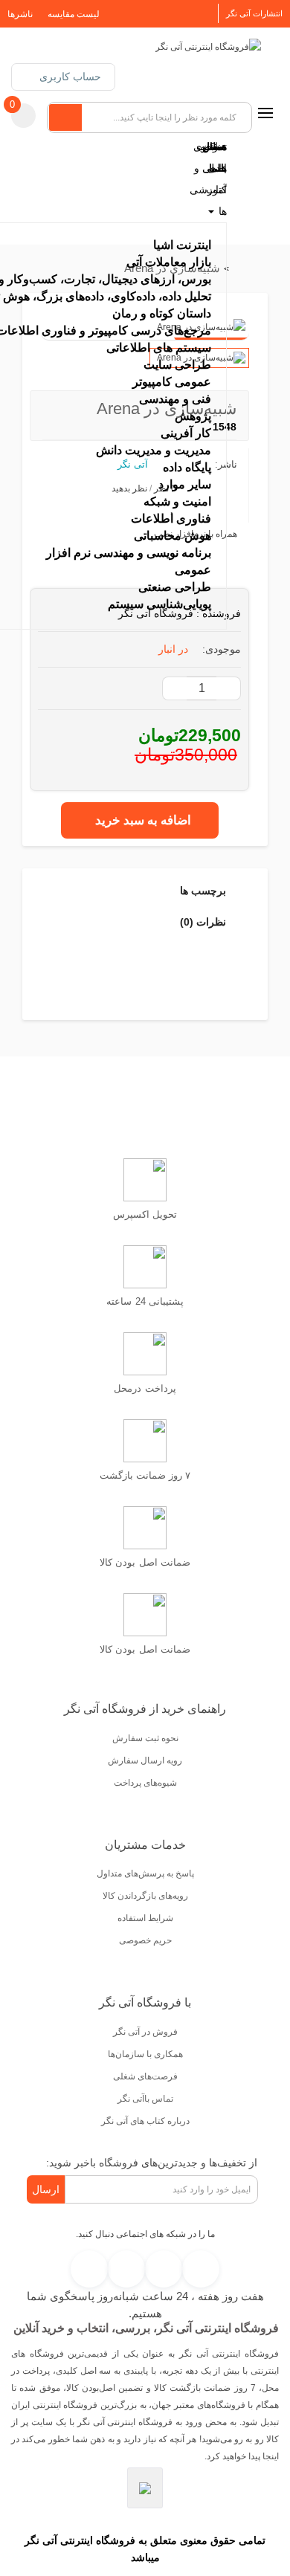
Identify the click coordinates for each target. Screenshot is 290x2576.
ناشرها (20, 14)
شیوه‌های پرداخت (145, 1783)
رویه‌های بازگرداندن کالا (145, 1896)
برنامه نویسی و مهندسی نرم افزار (129, 553)
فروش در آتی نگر (145, 2032)
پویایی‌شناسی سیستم (159, 604)
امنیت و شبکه (177, 501)
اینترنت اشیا (182, 245)
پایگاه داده (187, 467)
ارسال (46, 2189)
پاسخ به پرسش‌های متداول (145, 1873)
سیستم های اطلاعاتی (159, 348)
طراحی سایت (177, 365)
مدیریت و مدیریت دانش (154, 450)
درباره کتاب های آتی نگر (145, 2121)
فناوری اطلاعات (171, 519)
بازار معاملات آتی (169, 262)
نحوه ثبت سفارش (145, 1738)
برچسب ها (204, 891)
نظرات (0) (204, 922)
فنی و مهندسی (175, 399)
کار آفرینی (186, 433)
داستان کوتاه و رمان (162, 313)
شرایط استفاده (145, 1918)
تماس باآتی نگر (145, 2099)
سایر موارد (185, 484)
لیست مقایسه (74, 14)
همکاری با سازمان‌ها (145, 2054)
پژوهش (193, 416)
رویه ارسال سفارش (145, 1760)
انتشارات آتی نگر (254, 13)
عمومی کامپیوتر (172, 382)
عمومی (193, 570)
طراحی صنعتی (175, 587)
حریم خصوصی (145, 1940)
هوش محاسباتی (173, 536)
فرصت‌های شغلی (145, 2076)
